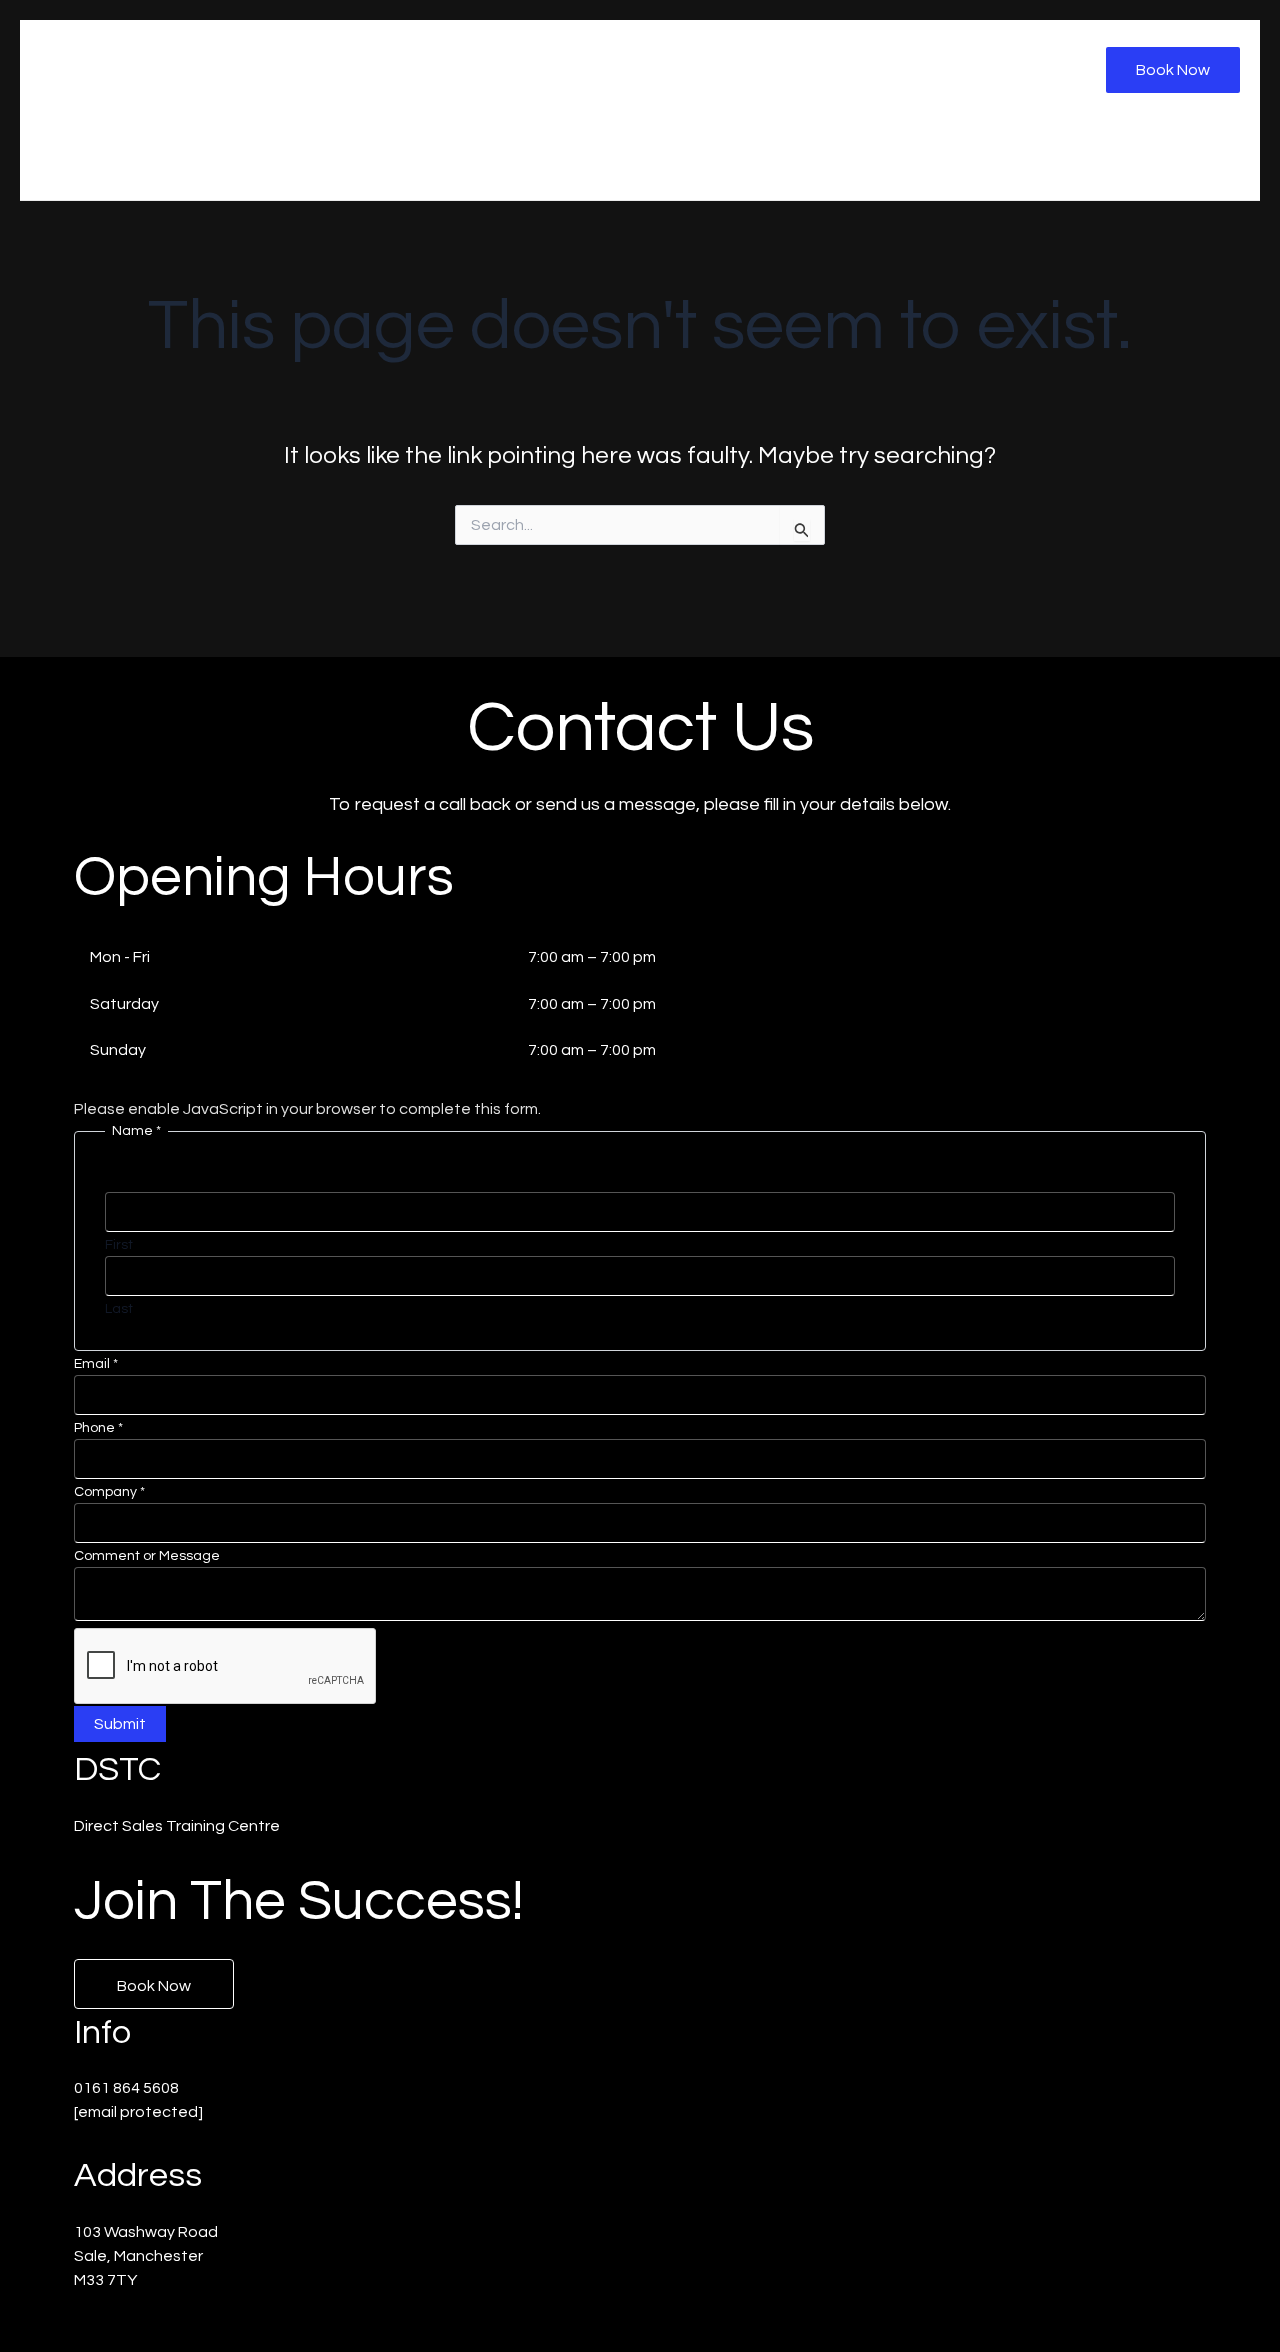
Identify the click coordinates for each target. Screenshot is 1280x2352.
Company (109, 1492)
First (119, 1245)
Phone (98, 1428)
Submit (120, 1724)
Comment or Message (147, 1556)
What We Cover (951, 160)
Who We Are (694, 160)
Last (119, 1309)
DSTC (93, 60)
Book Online (1180, 160)
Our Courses (816, 160)
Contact (1072, 160)
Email (96, 1364)
